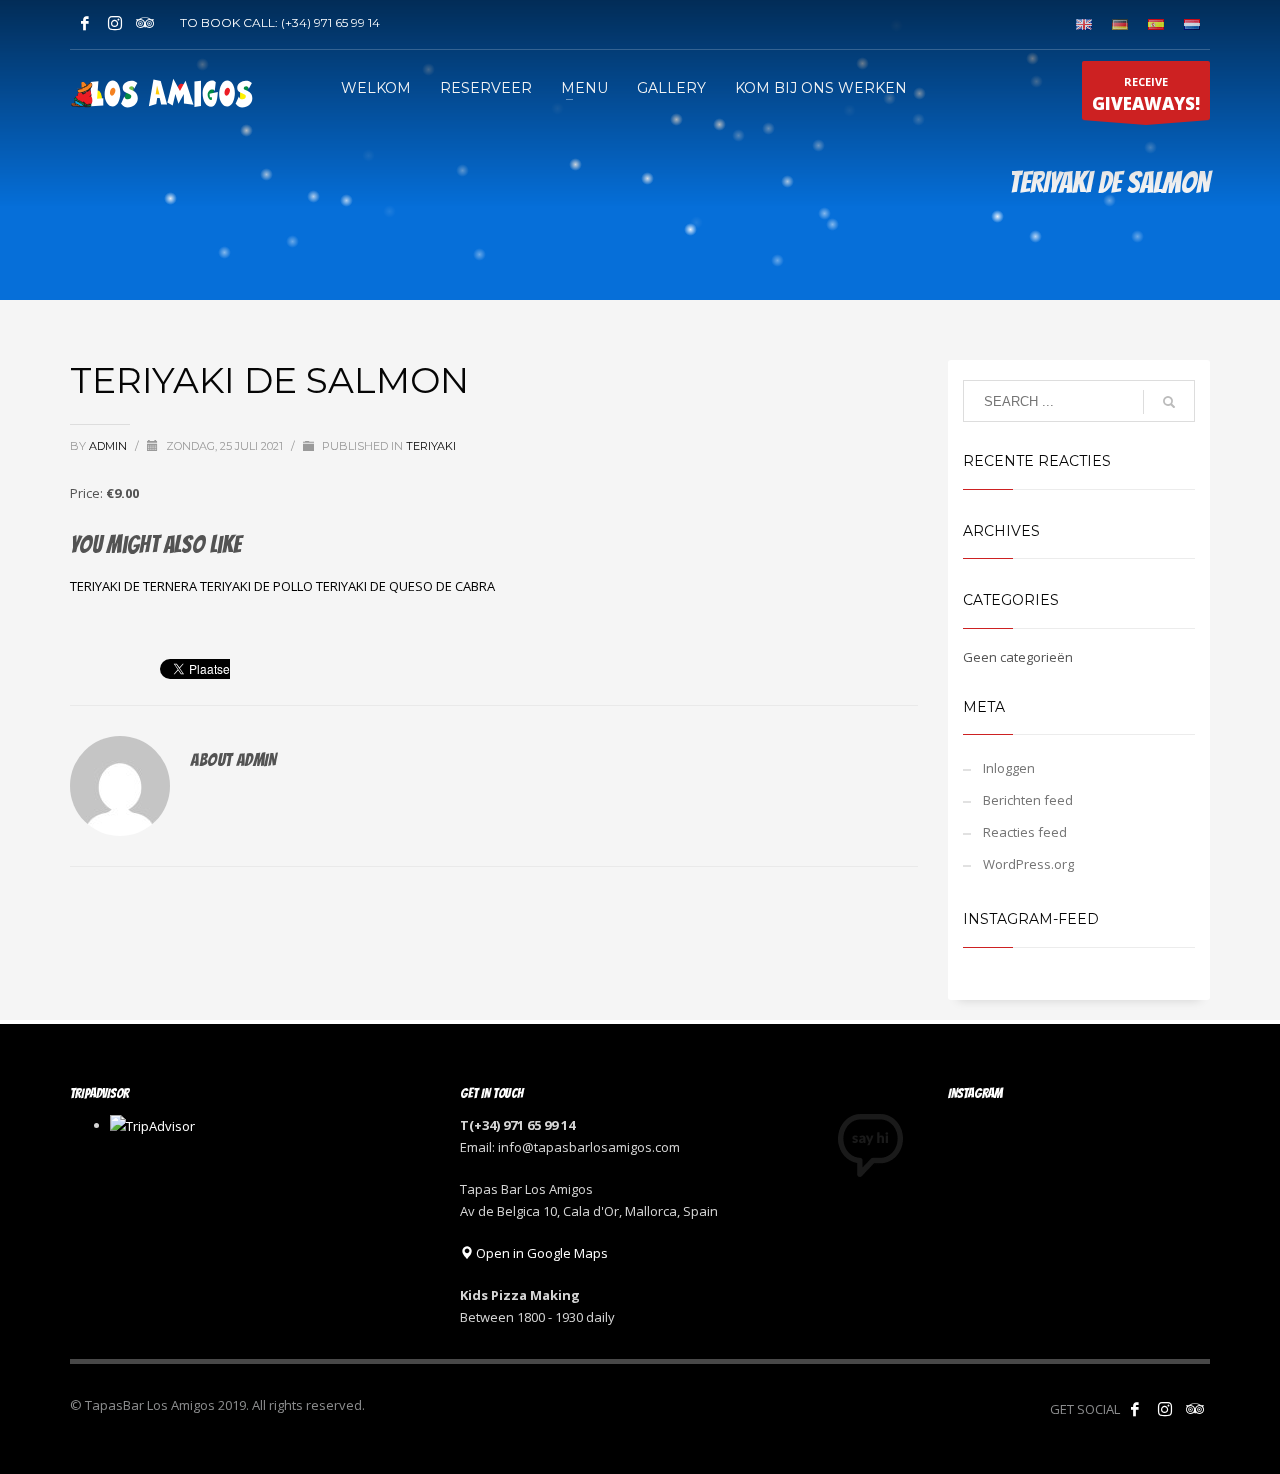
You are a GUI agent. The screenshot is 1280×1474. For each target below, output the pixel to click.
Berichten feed (1028, 800)
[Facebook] (85, 23)
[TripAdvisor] (145, 23)
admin (109, 446)
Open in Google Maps (540, 1253)
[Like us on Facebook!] (1135, 1409)
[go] (1169, 402)
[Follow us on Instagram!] (1165, 1409)
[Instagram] (115, 23)
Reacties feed (1025, 832)
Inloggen (1009, 768)
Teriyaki (431, 446)
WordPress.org (1028, 864)
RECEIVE (1146, 94)
